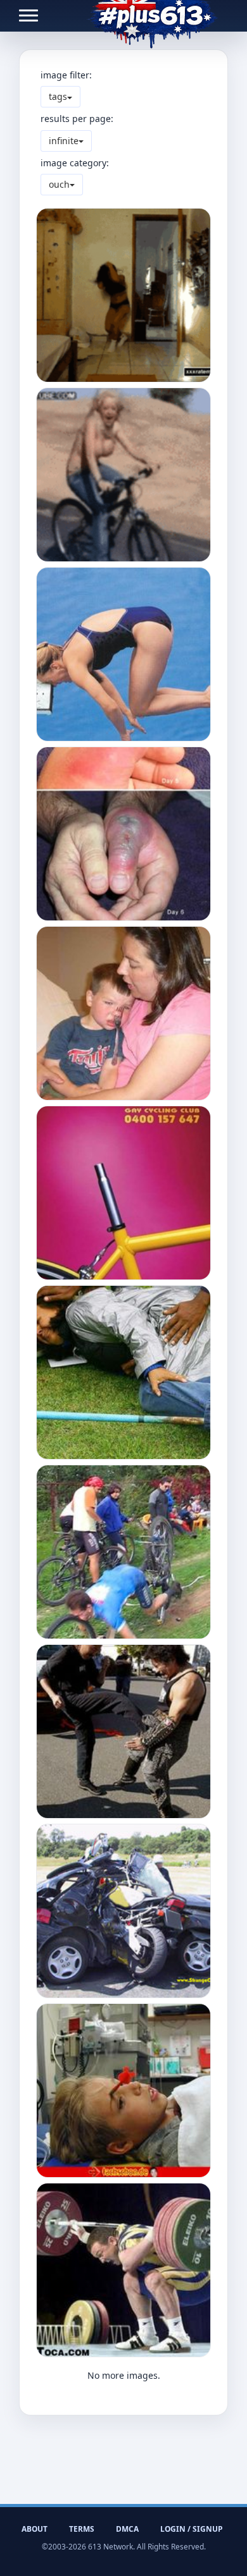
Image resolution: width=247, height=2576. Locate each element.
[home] (152, 16)
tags (58, 96)
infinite (64, 141)
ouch (59, 184)
